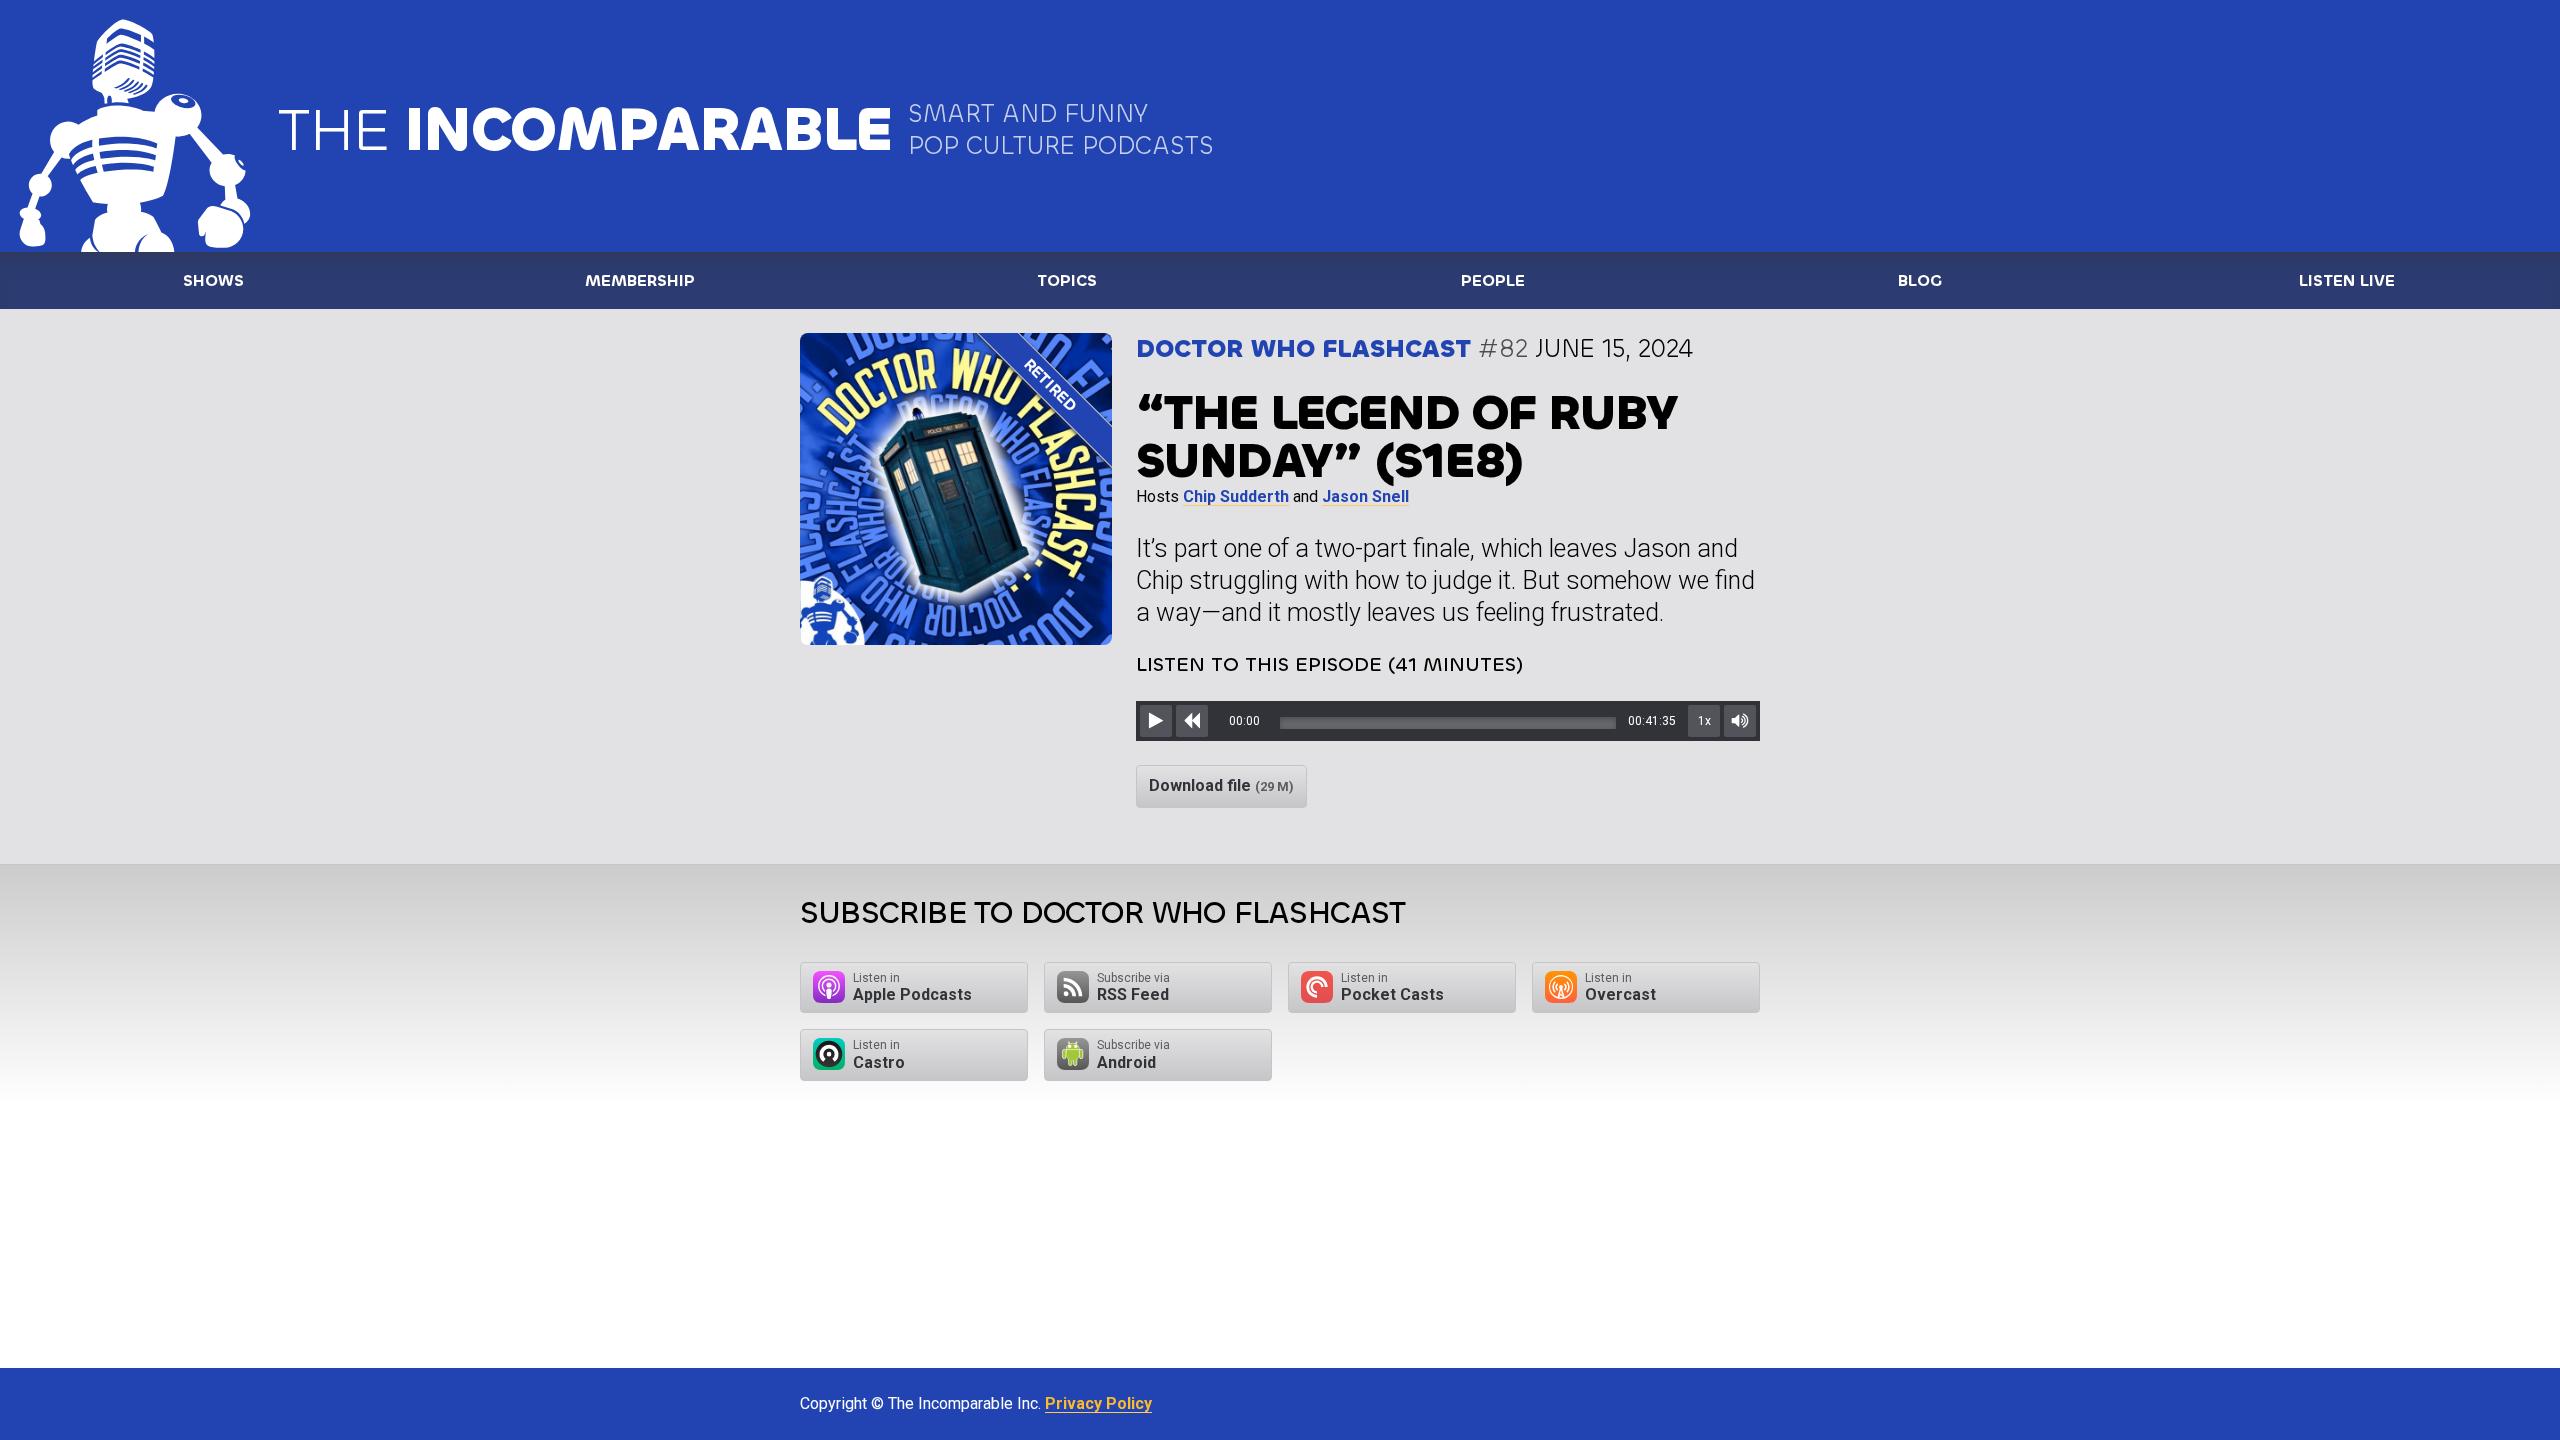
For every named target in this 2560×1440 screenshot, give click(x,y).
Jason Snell (1365, 496)
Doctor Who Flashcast (1303, 348)
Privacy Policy (1098, 1403)
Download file (1221, 785)
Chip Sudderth (1236, 496)
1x (1704, 721)
